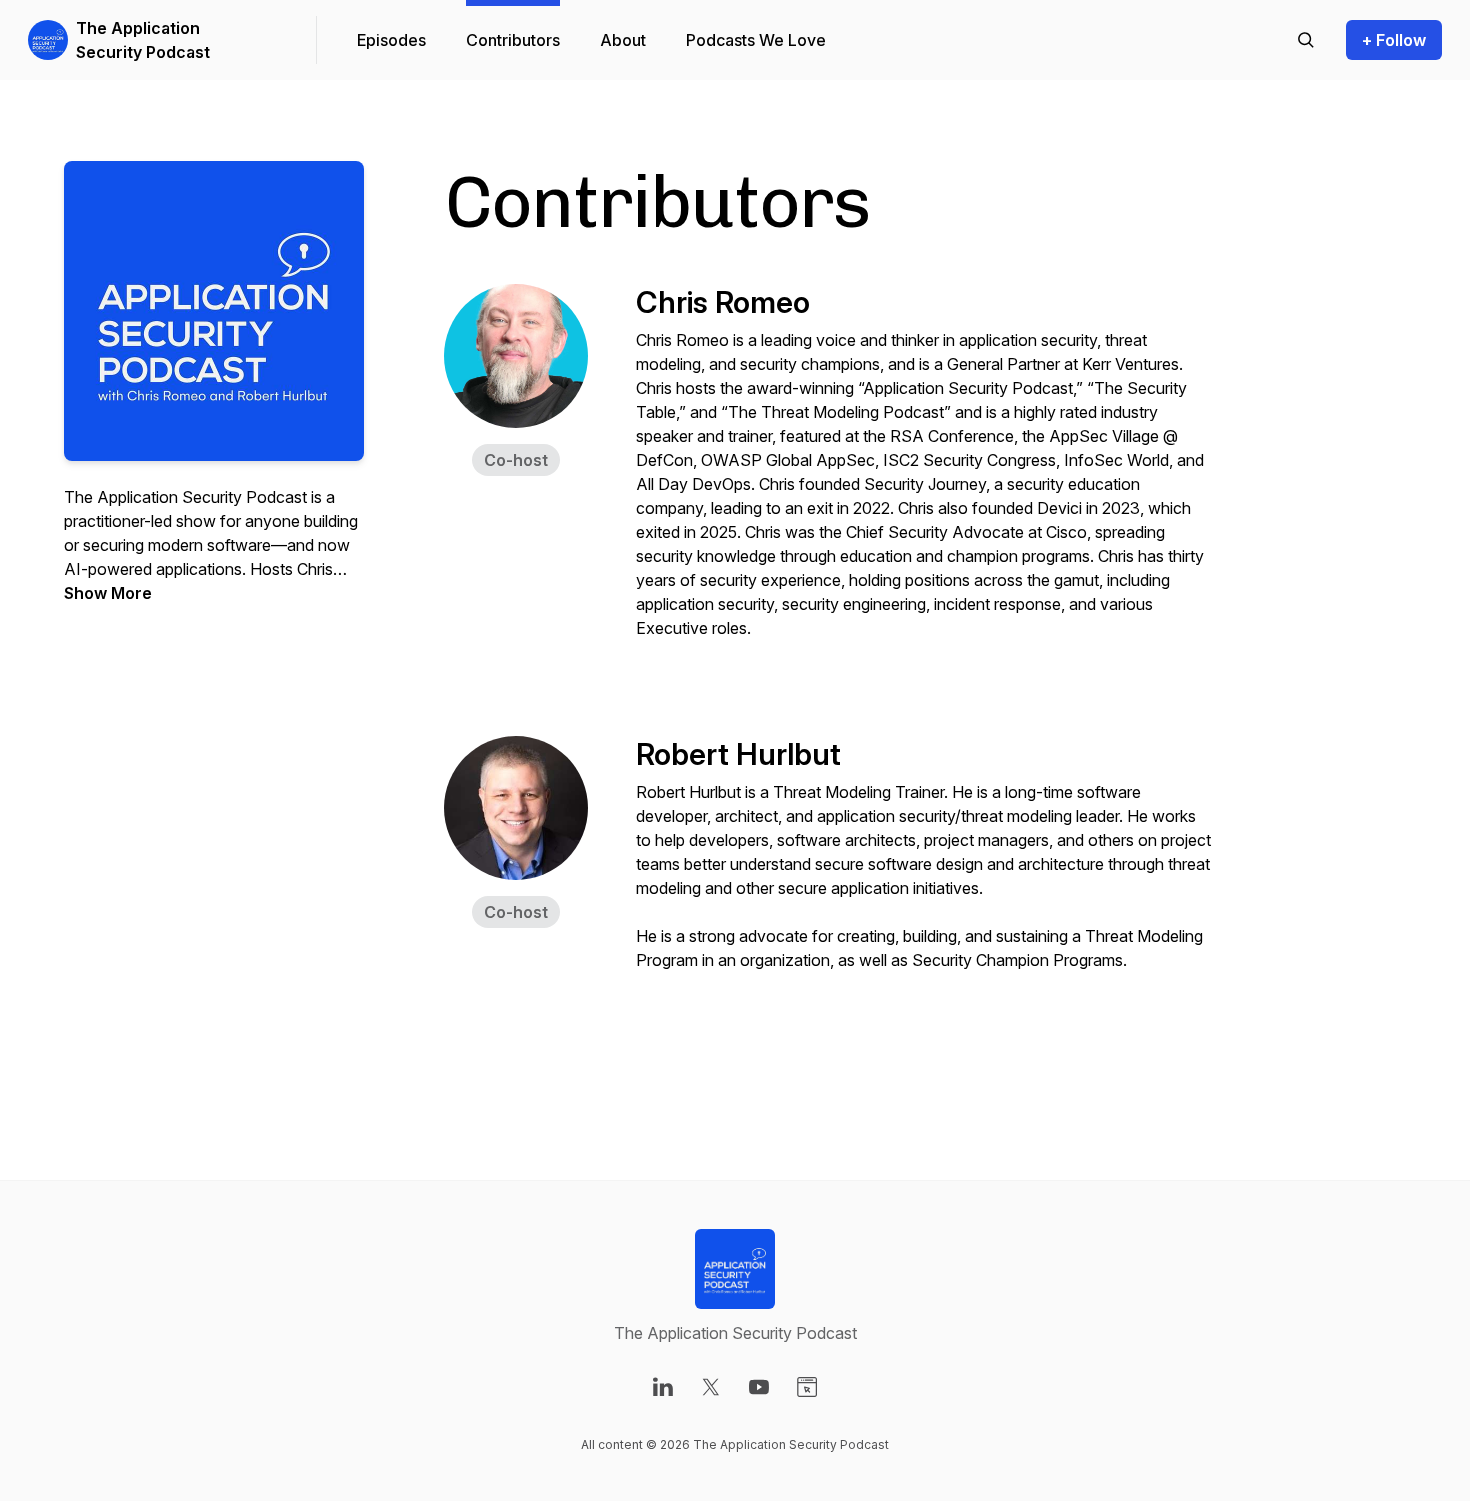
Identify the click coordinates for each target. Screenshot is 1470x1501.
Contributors (513, 40)
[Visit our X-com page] (711, 1387)
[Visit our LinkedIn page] (663, 1387)
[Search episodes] (1306, 40)
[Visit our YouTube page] (759, 1387)
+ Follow (1394, 40)
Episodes (391, 40)
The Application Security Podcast (143, 40)
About (623, 40)
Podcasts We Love (756, 40)
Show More (108, 593)
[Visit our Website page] (807, 1387)
